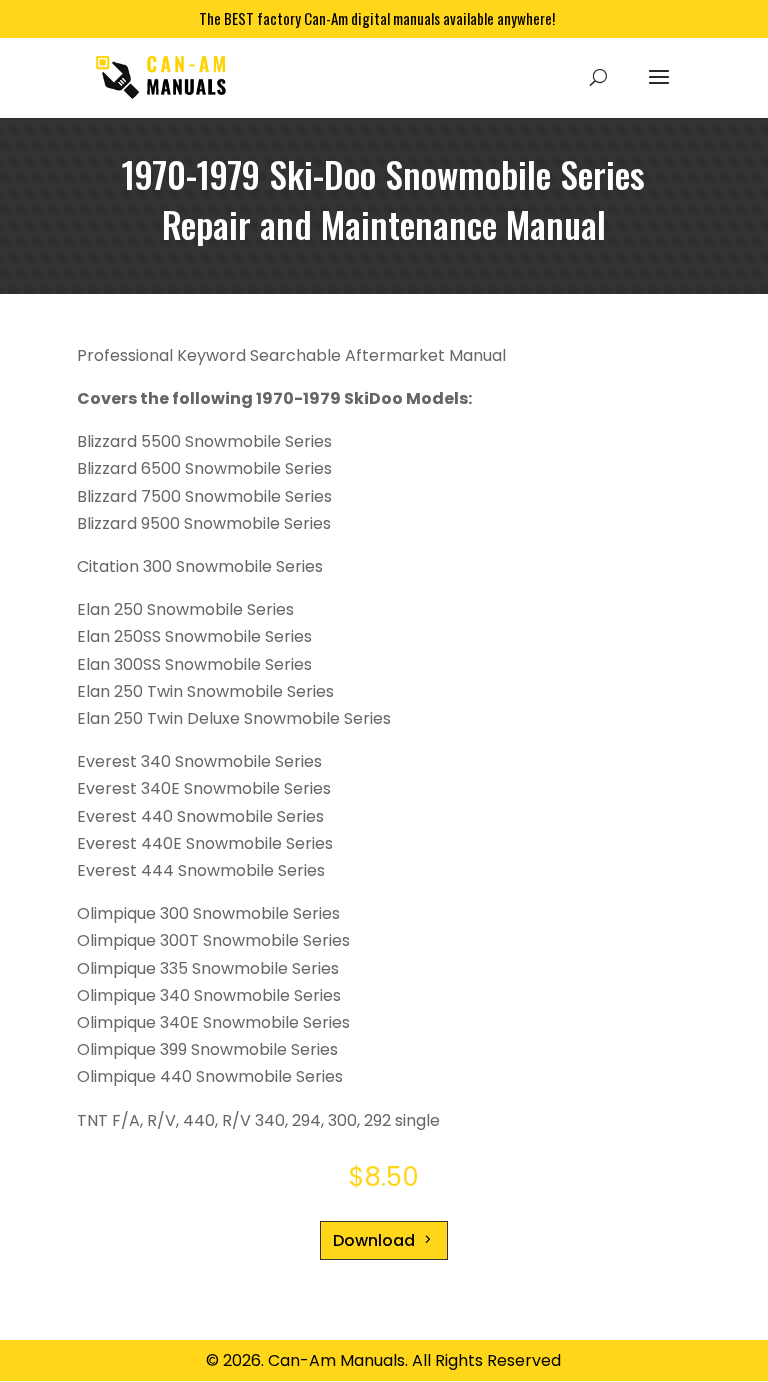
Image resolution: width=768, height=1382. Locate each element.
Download (374, 1240)
